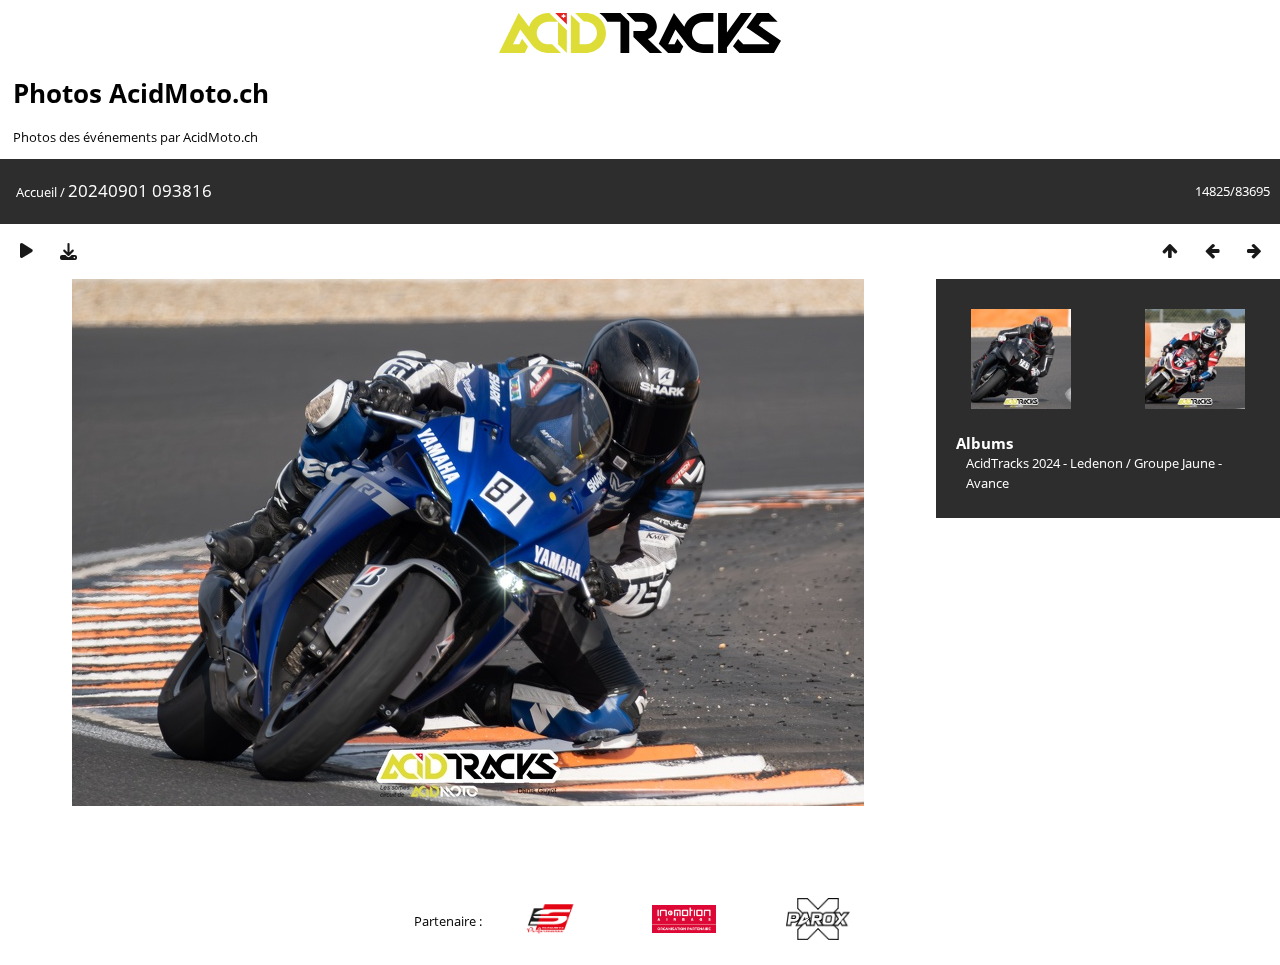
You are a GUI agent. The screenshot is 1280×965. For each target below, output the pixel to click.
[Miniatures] (1170, 250)
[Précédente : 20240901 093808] (1212, 250)
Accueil (36, 192)
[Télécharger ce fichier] (68, 250)
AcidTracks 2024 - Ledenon (1044, 463)
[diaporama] (26, 250)
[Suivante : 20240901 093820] (1254, 250)
